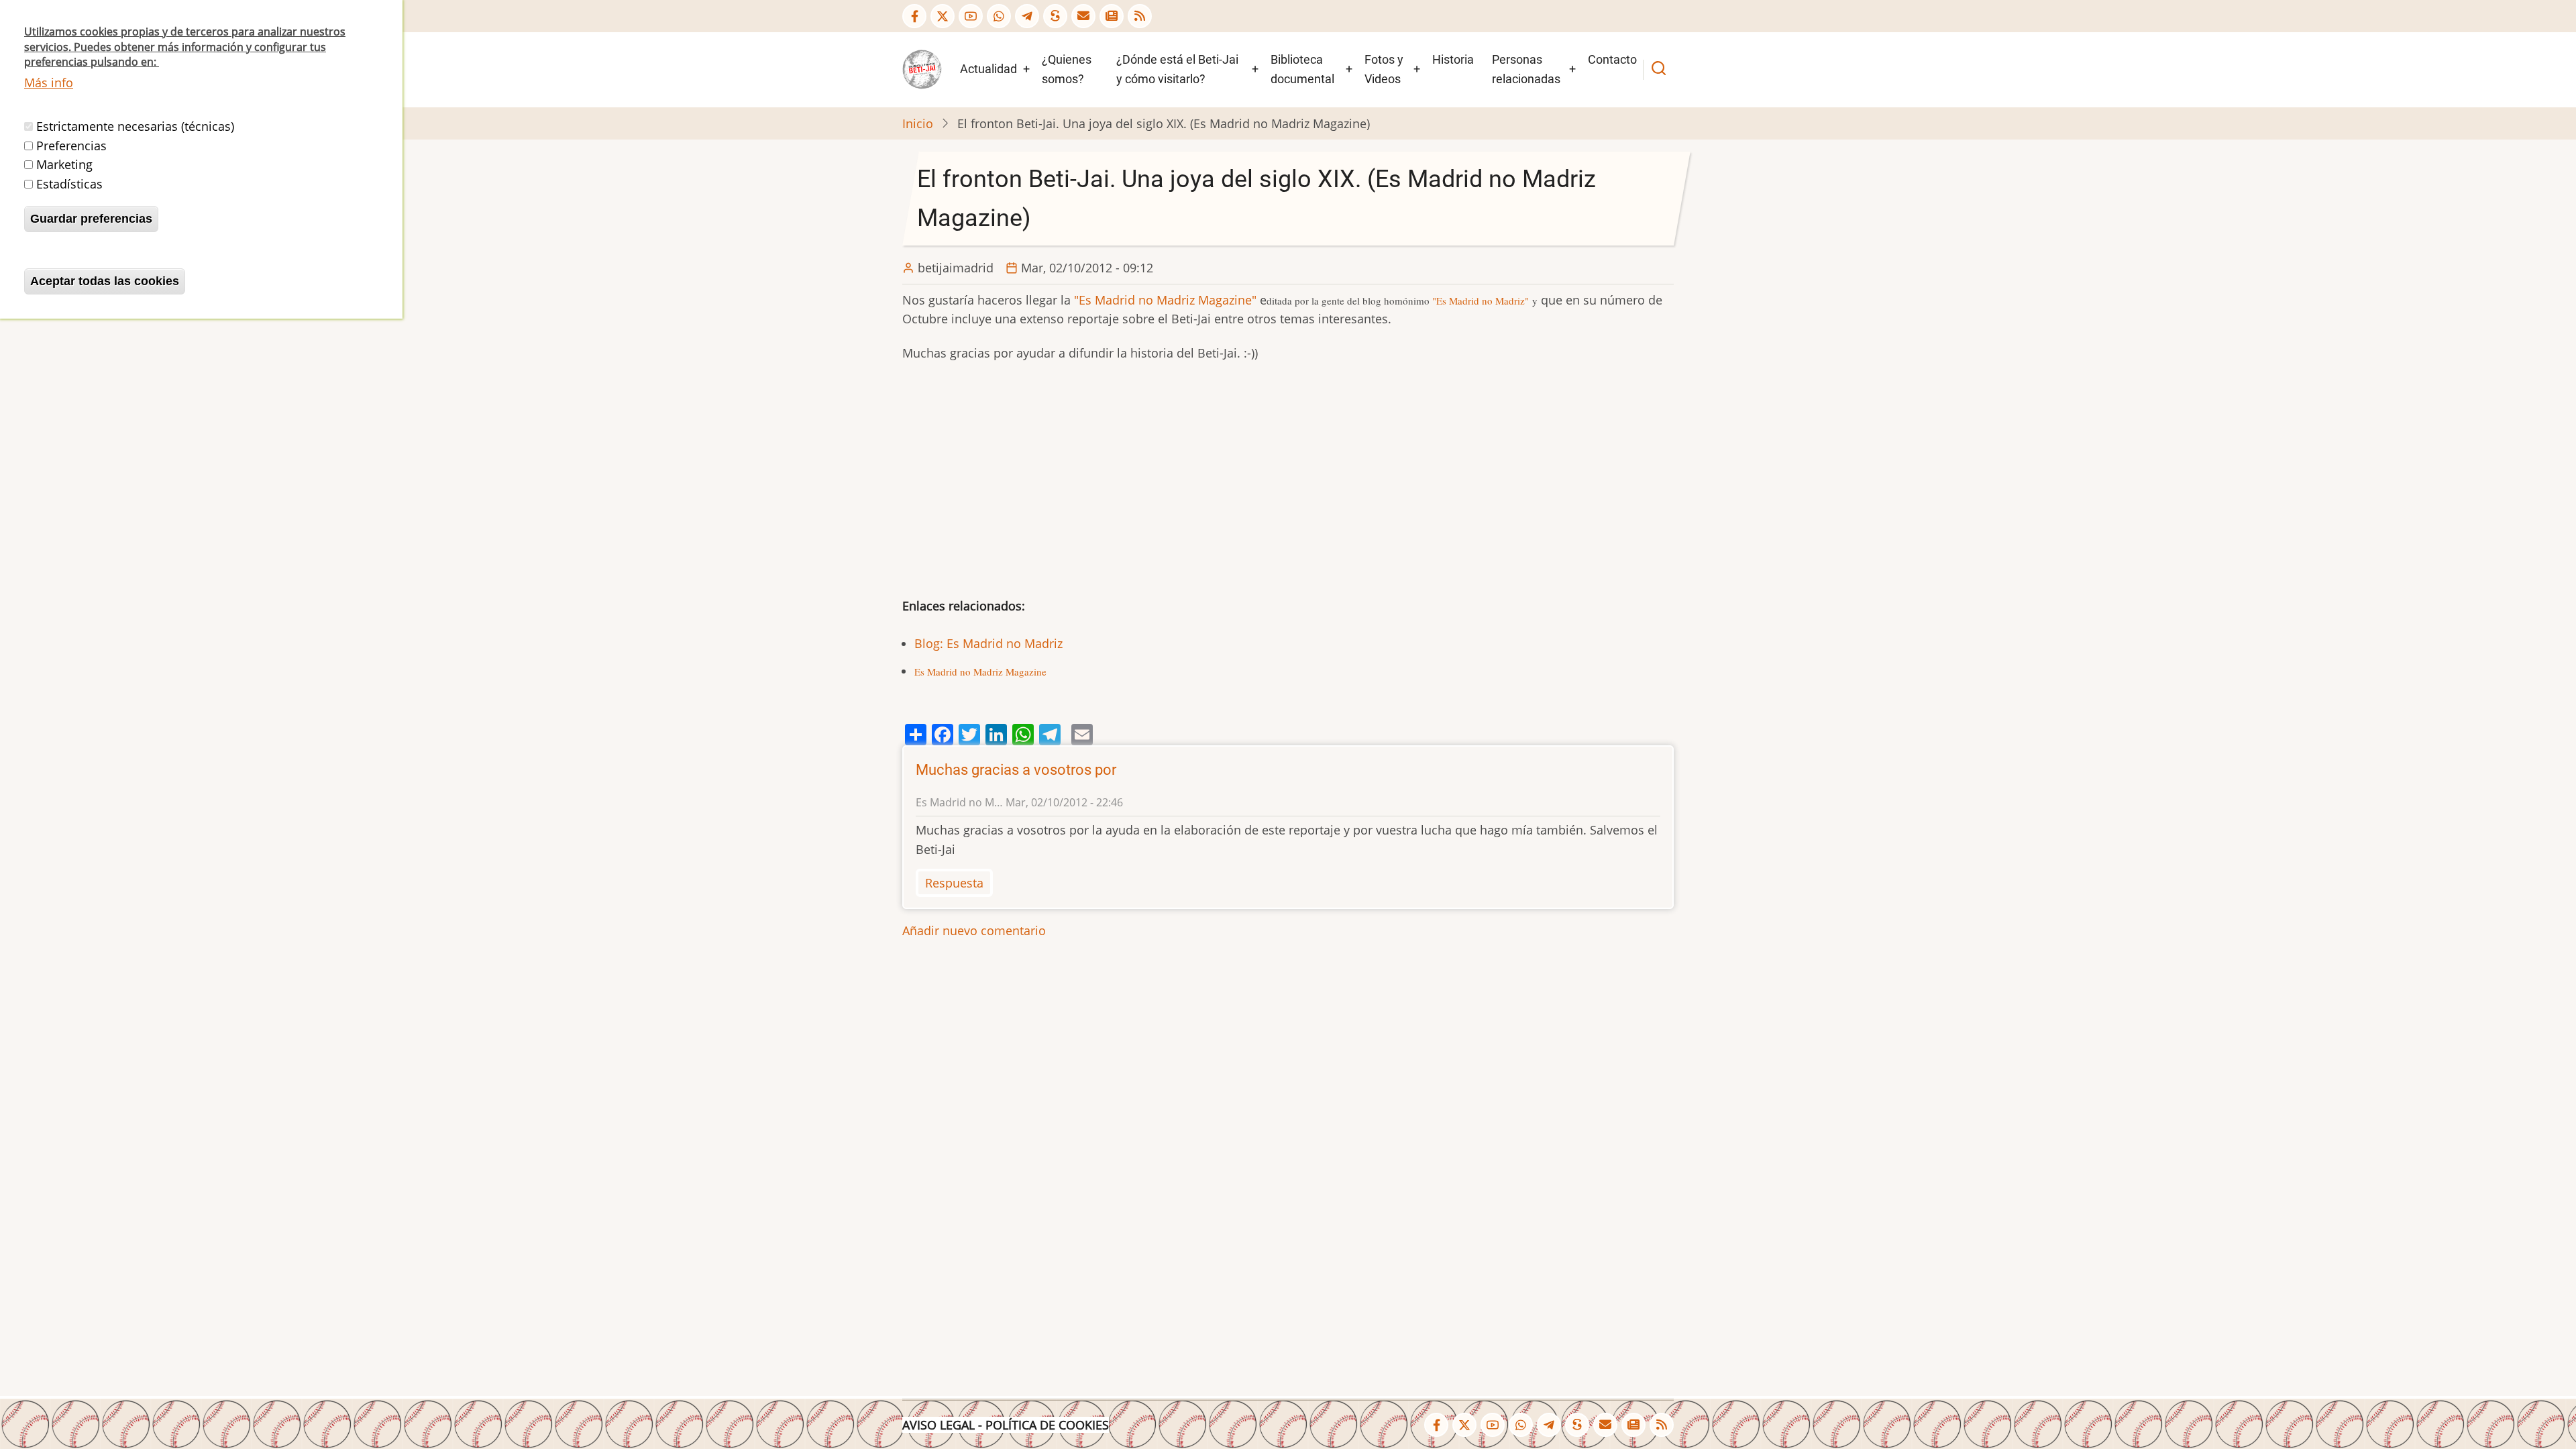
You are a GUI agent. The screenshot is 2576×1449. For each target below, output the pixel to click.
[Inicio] (922, 68)
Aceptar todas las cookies (105, 281)
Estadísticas (69, 184)
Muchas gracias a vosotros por (1016, 770)
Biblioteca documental (1302, 69)
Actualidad (988, 69)
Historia (1453, 59)
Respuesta (954, 883)
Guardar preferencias (91, 219)
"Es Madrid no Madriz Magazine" (1165, 300)
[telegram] (1027, 16)
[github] (999, 16)
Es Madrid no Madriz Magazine (980, 672)
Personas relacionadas (1526, 69)
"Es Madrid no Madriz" (1481, 301)
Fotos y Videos (1384, 69)
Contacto (1612, 59)
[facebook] (914, 16)
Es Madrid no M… (959, 802)
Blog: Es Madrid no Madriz (988, 643)
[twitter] (943, 16)
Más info (49, 83)
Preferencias (71, 146)
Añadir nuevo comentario (974, 930)
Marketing (64, 164)
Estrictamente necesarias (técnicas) (135, 126)
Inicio (918, 123)
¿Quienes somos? (1067, 69)
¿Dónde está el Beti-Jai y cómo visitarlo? (1177, 69)
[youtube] (971, 16)
